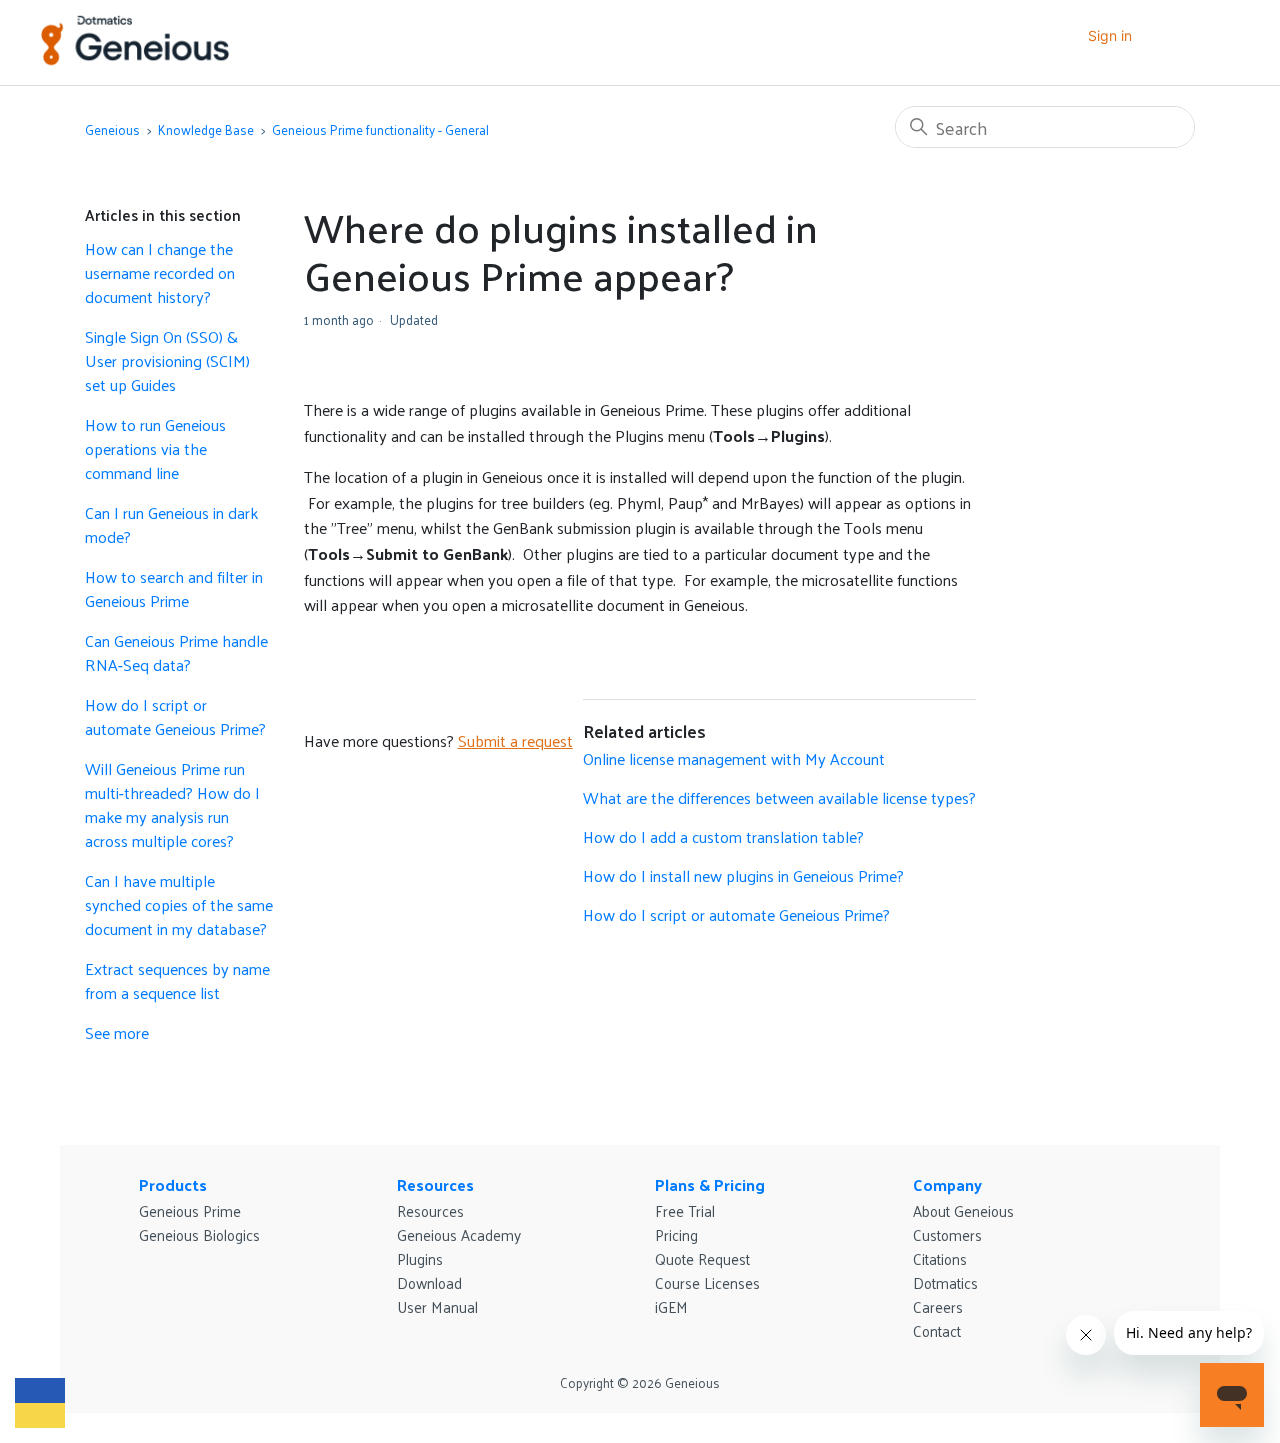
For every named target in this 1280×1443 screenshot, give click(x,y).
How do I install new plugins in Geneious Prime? (743, 875)
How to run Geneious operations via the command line (155, 449)
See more (117, 1032)
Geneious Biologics (199, 1234)
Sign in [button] (1110, 35)
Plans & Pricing (710, 1184)
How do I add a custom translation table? (723, 836)
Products (173, 1184)
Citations (940, 1258)
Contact (937, 1330)
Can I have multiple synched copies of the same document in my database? (179, 905)
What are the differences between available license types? (779, 797)
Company (947, 1184)
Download (429, 1282)
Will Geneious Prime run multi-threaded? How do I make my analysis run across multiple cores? (172, 805)
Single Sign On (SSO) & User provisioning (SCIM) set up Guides (167, 361)
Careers (938, 1306)
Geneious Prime (190, 1210)
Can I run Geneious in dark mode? (171, 525)
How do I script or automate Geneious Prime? (175, 717)
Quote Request (702, 1258)
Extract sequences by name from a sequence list (177, 981)
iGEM (671, 1306)
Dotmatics (945, 1282)
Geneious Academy (459, 1234)
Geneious (112, 129)
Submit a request (515, 740)
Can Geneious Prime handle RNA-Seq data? (176, 653)
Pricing (676, 1234)
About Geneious (963, 1210)
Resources (435, 1184)
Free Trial (685, 1210)
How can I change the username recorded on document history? (160, 273)
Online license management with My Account (734, 758)
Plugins (420, 1258)
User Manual (437, 1306)
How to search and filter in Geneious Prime (174, 589)
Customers (947, 1234)
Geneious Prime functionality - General (380, 129)
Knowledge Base (206, 129)
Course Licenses (707, 1282)
